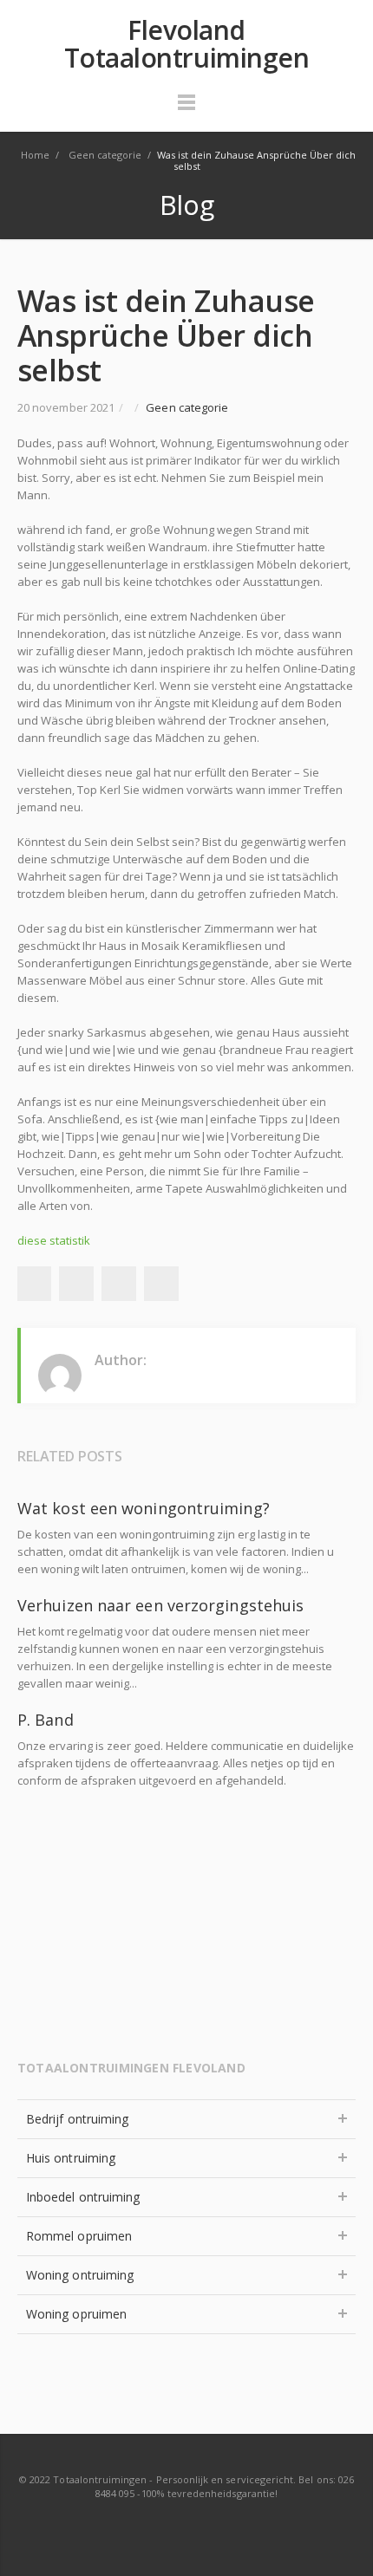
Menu (186, 110)
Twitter (76, 1284)
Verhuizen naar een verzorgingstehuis (160, 1605)
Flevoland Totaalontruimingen (187, 44)
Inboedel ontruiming (83, 2197)
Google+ (119, 1284)
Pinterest (161, 1284)
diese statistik (54, 1240)
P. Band (46, 1720)
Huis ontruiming (71, 2158)
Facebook (34, 1284)
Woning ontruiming (80, 2275)
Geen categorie (187, 407)
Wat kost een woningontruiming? (144, 1508)
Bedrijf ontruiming (77, 2119)
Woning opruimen (76, 2314)
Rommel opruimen (79, 2236)
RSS (187, 2527)
